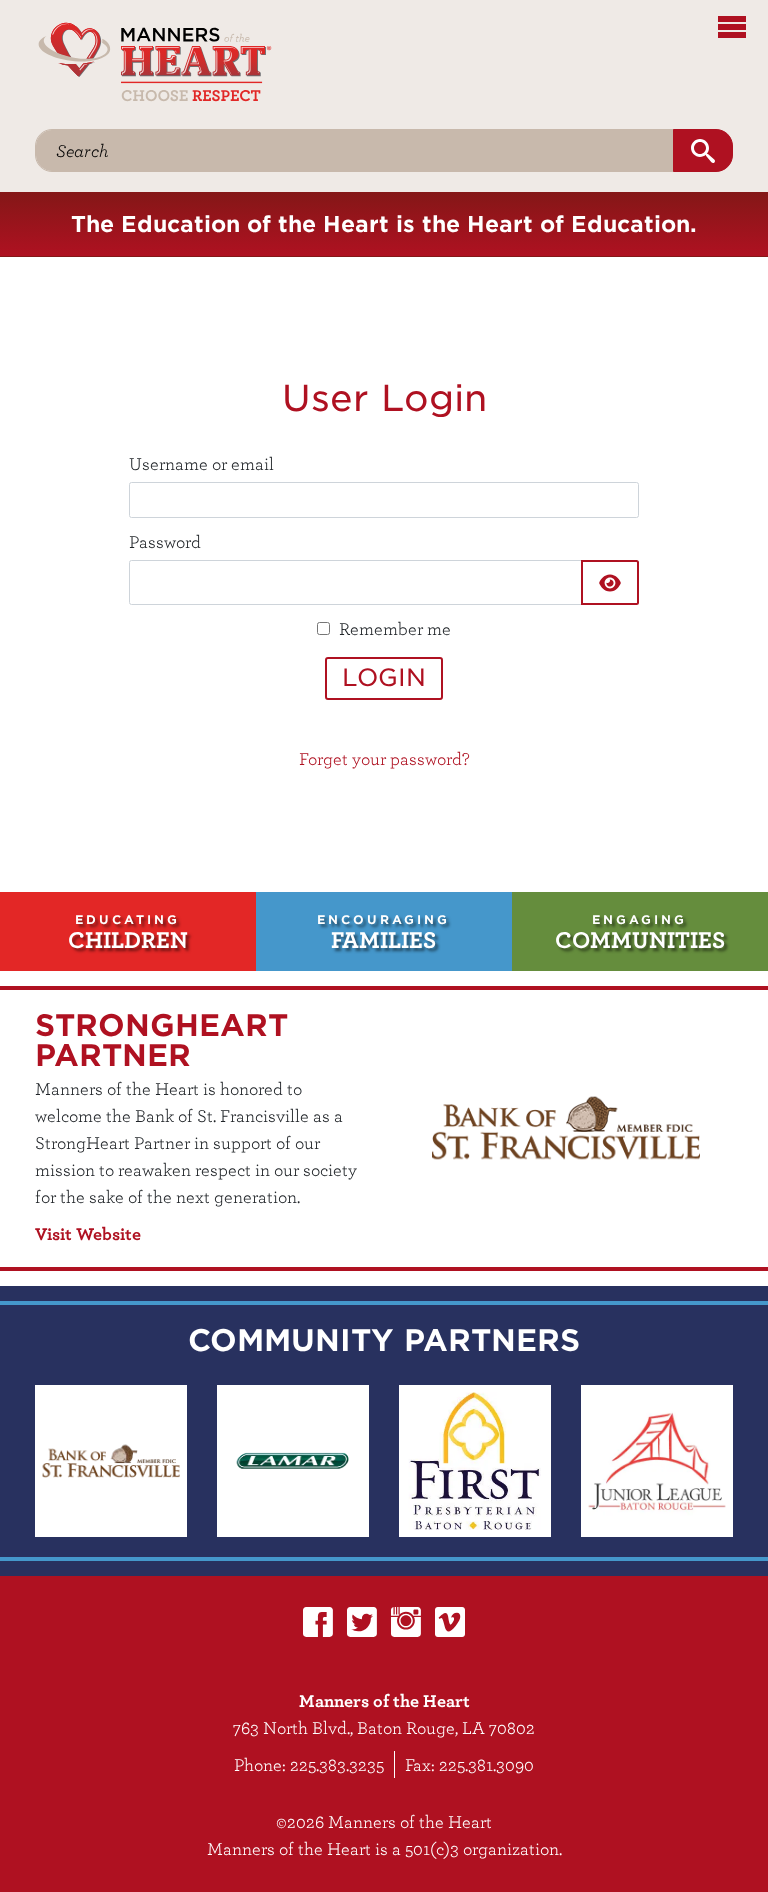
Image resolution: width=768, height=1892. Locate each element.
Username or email (201, 463)
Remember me (395, 628)
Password (165, 541)
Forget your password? (384, 758)
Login (384, 677)
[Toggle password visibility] (610, 582)
